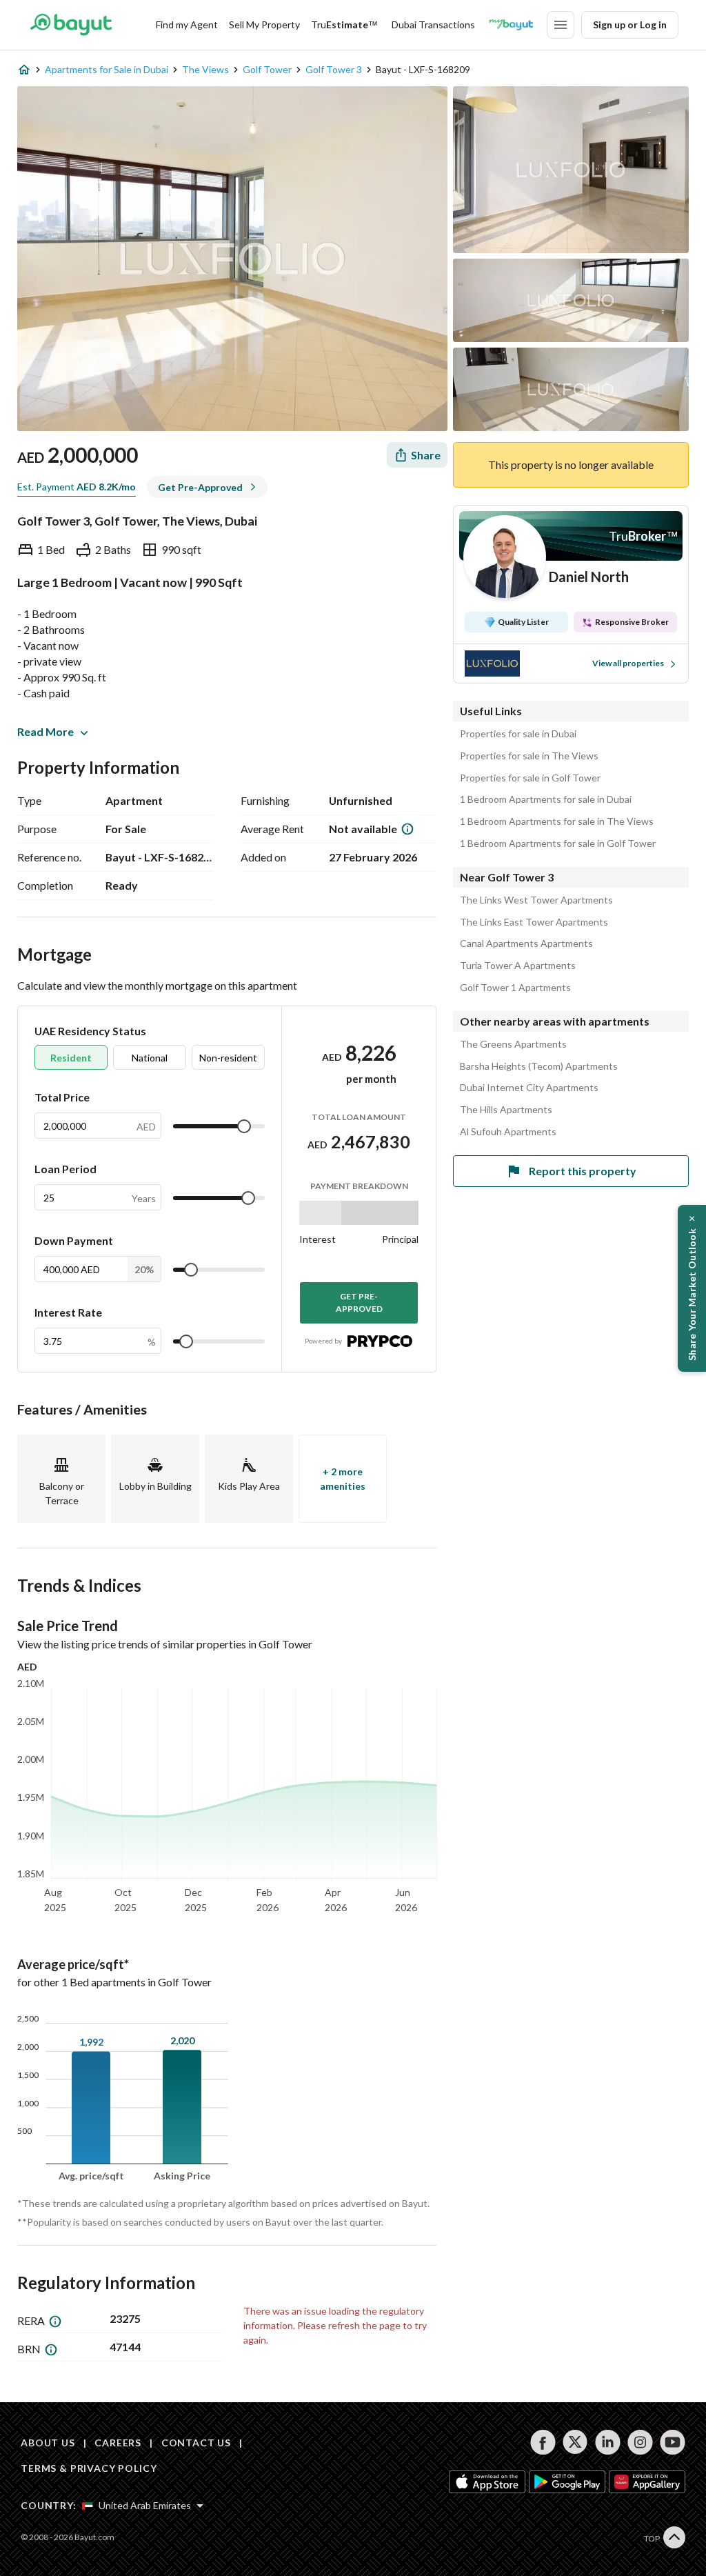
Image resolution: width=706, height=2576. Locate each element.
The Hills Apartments (506, 1110)
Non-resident (228, 1058)
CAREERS (118, 2443)
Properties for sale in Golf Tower (530, 778)
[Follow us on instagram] (640, 2442)
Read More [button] (46, 731)
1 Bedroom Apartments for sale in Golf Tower (558, 843)
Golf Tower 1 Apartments (515, 988)
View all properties (628, 663)
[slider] (244, 1126)
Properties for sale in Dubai (518, 734)
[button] (692, 1288)
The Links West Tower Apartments (536, 900)
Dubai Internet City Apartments (529, 1088)
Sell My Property (264, 24)
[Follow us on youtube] (673, 2442)
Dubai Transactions (433, 24)
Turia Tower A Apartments (518, 966)
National (150, 1058)
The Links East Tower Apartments (534, 922)
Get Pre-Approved (359, 1302)
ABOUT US (48, 2443)
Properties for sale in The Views (529, 756)
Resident (71, 1058)
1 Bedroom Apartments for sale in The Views (557, 821)
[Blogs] (511, 25)
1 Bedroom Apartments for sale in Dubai (546, 799)
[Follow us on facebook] (543, 2442)
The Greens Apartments (513, 1044)
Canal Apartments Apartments (526, 943)
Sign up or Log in (630, 24)
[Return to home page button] (71, 25)
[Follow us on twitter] (575, 2442)
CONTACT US (196, 2443)
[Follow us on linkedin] (608, 2442)
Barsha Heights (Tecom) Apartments (539, 1066)
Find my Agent (187, 24)
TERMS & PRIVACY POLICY (89, 2468)
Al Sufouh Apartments (508, 1132)
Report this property (583, 1171)
